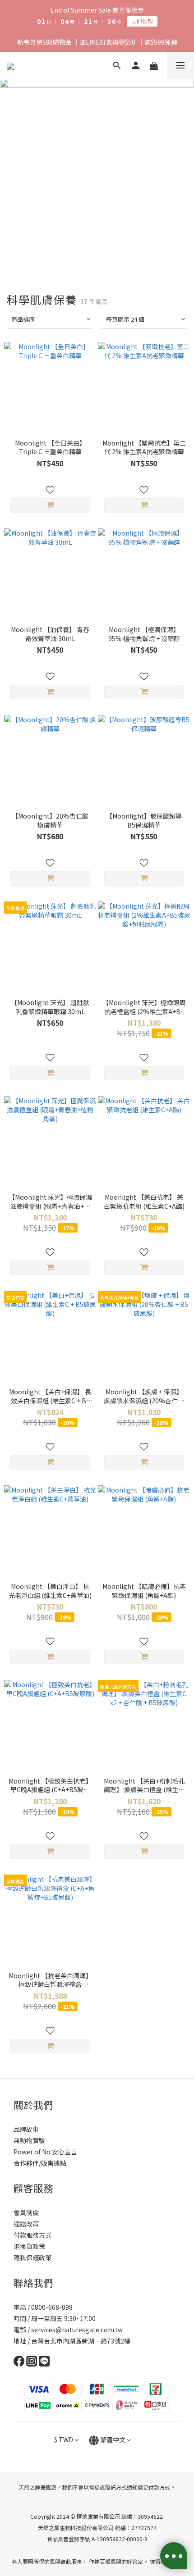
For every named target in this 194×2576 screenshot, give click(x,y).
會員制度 (26, 2212)
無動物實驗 (29, 2140)
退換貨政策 (29, 2246)
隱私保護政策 (32, 2257)
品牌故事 (26, 2129)
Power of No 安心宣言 (45, 2152)
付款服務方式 (32, 2235)
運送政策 (26, 2224)
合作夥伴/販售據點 (40, 2163)
